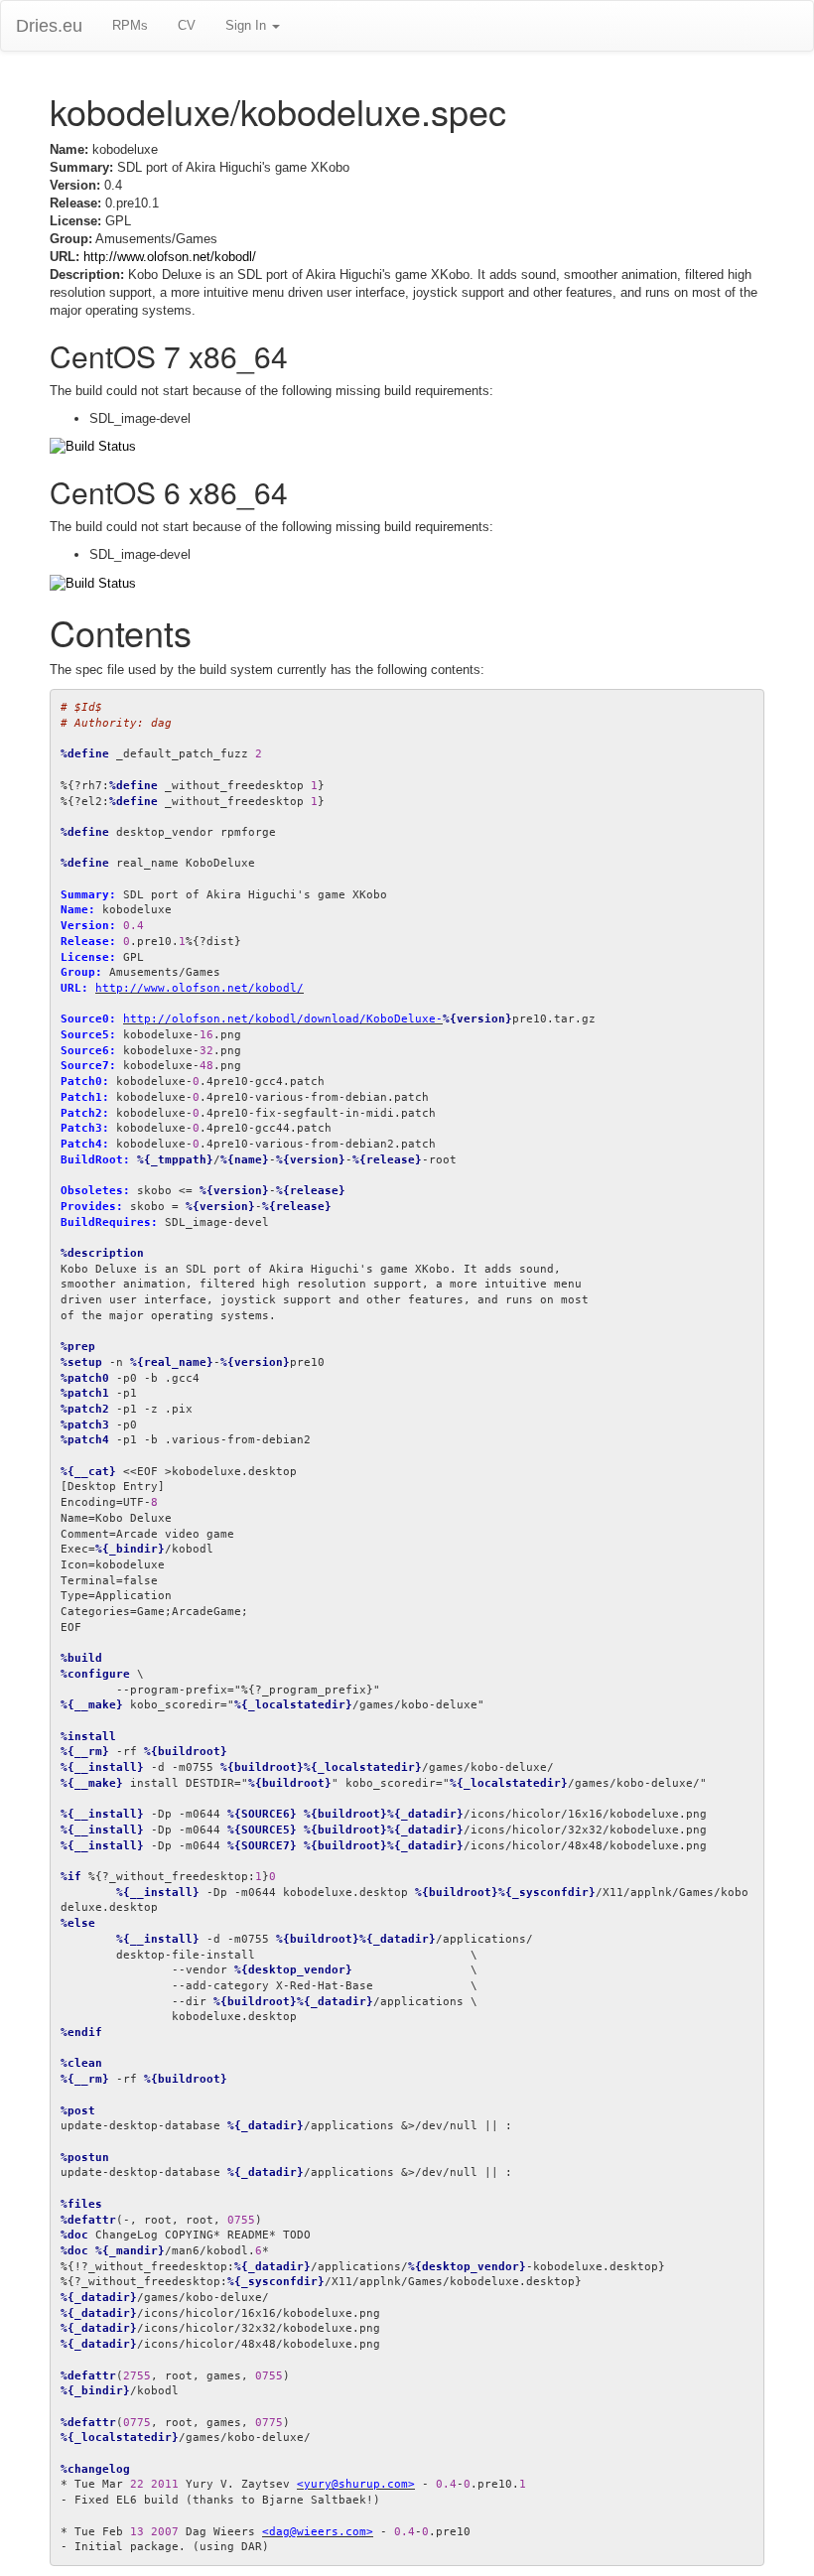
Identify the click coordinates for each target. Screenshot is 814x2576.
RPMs (130, 25)
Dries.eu (49, 26)
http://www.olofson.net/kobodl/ (170, 257)
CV (187, 25)
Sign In (248, 25)
